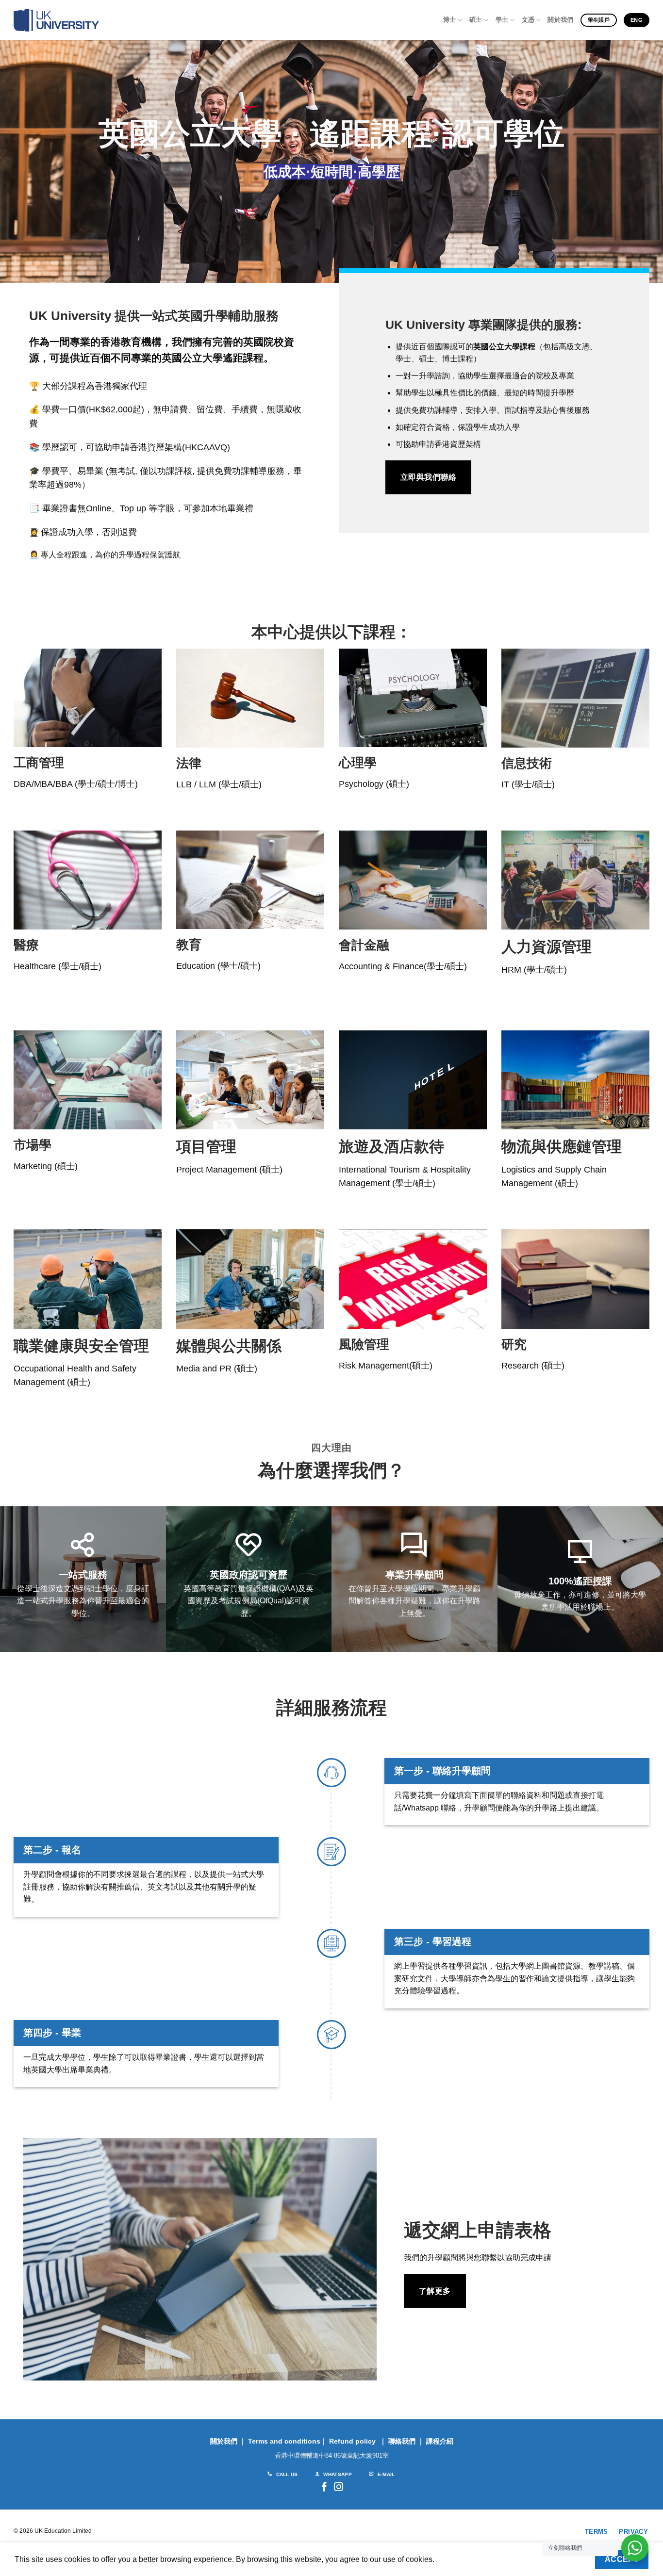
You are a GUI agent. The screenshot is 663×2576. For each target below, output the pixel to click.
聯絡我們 (402, 2441)
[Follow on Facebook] (324, 2487)
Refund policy (352, 2441)
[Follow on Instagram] (339, 2487)
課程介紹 (440, 2441)
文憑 (528, 20)
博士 (450, 20)
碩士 (476, 20)
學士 (502, 20)
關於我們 (560, 20)
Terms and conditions (284, 2441)
